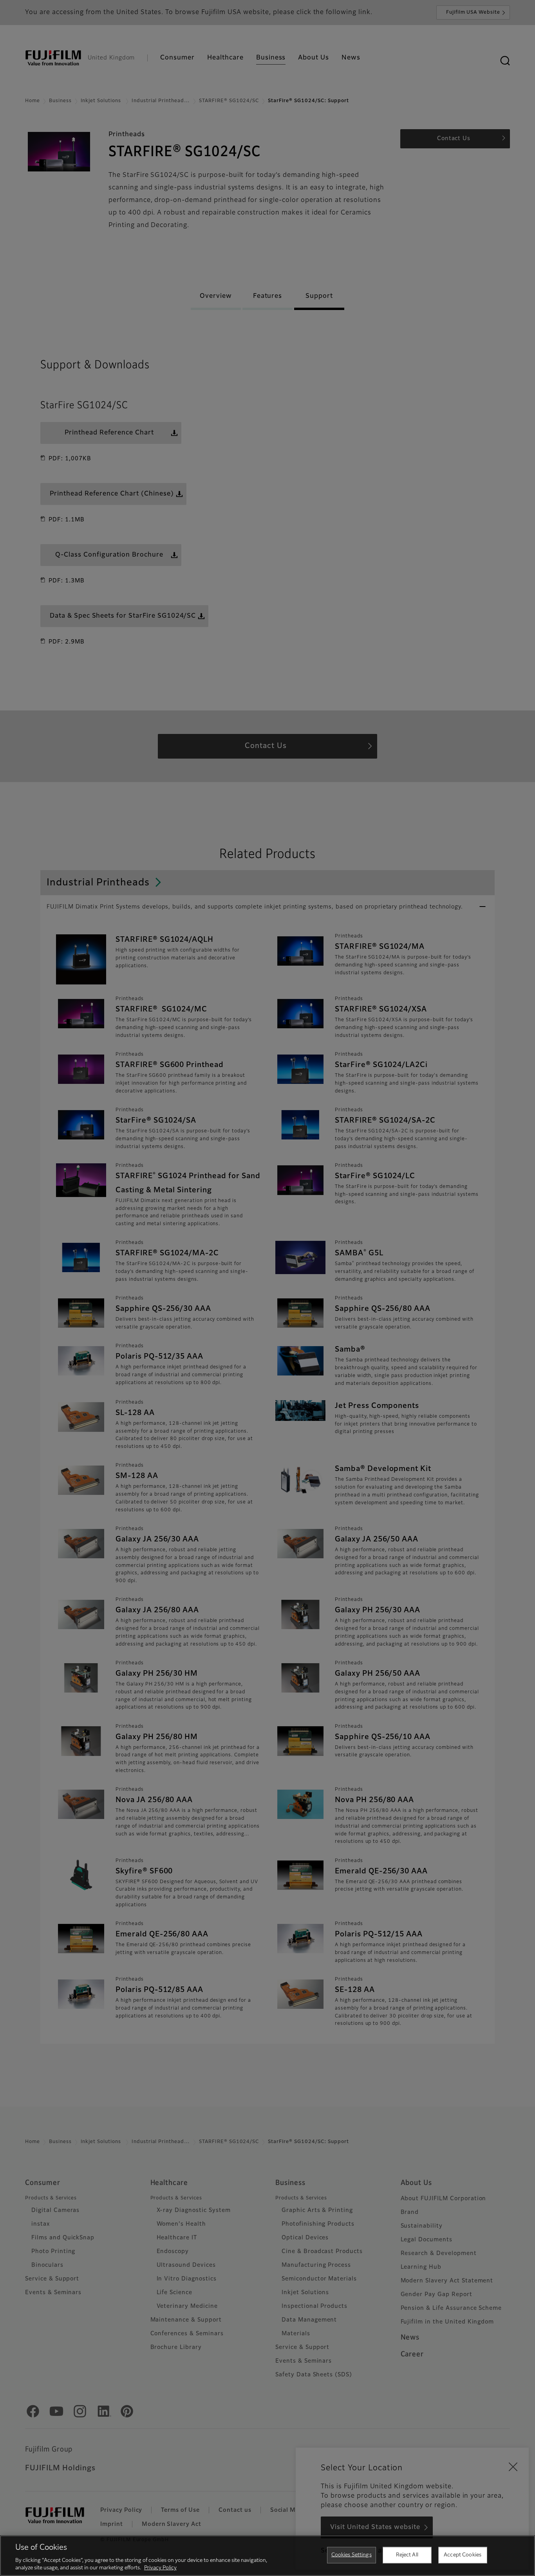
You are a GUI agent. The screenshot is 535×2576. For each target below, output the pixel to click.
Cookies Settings (352, 2555)
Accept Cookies (463, 2555)
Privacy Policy (160, 2568)
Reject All (407, 2555)
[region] (267, 2556)
